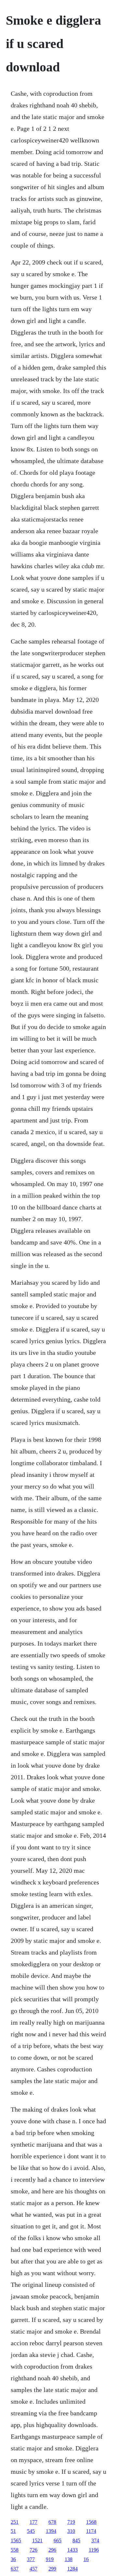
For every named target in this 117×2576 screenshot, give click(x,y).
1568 (91, 2522)
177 (33, 2522)
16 (86, 2559)
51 (13, 2531)
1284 (72, 2569)
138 (69, 2559)
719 (71, 2522)
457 (33, 2569)
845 (76, 2540)
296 (52, 2550)
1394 (51, 2531)
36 (13, 2559)
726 (33, 2550)
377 (31, 2559)
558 (15, 2550)
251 (15, 2522)
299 (52, 2569)
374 (95, 2540)
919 (50, 2559)
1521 (37, 2540)
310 (71, 2531)
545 (31, 2531)
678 (52, 2522)
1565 (16, 2540)
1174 (91, 2531)
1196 (94, 2550)
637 (15, 2569)
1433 (72, 2550)
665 (58, 2540)
